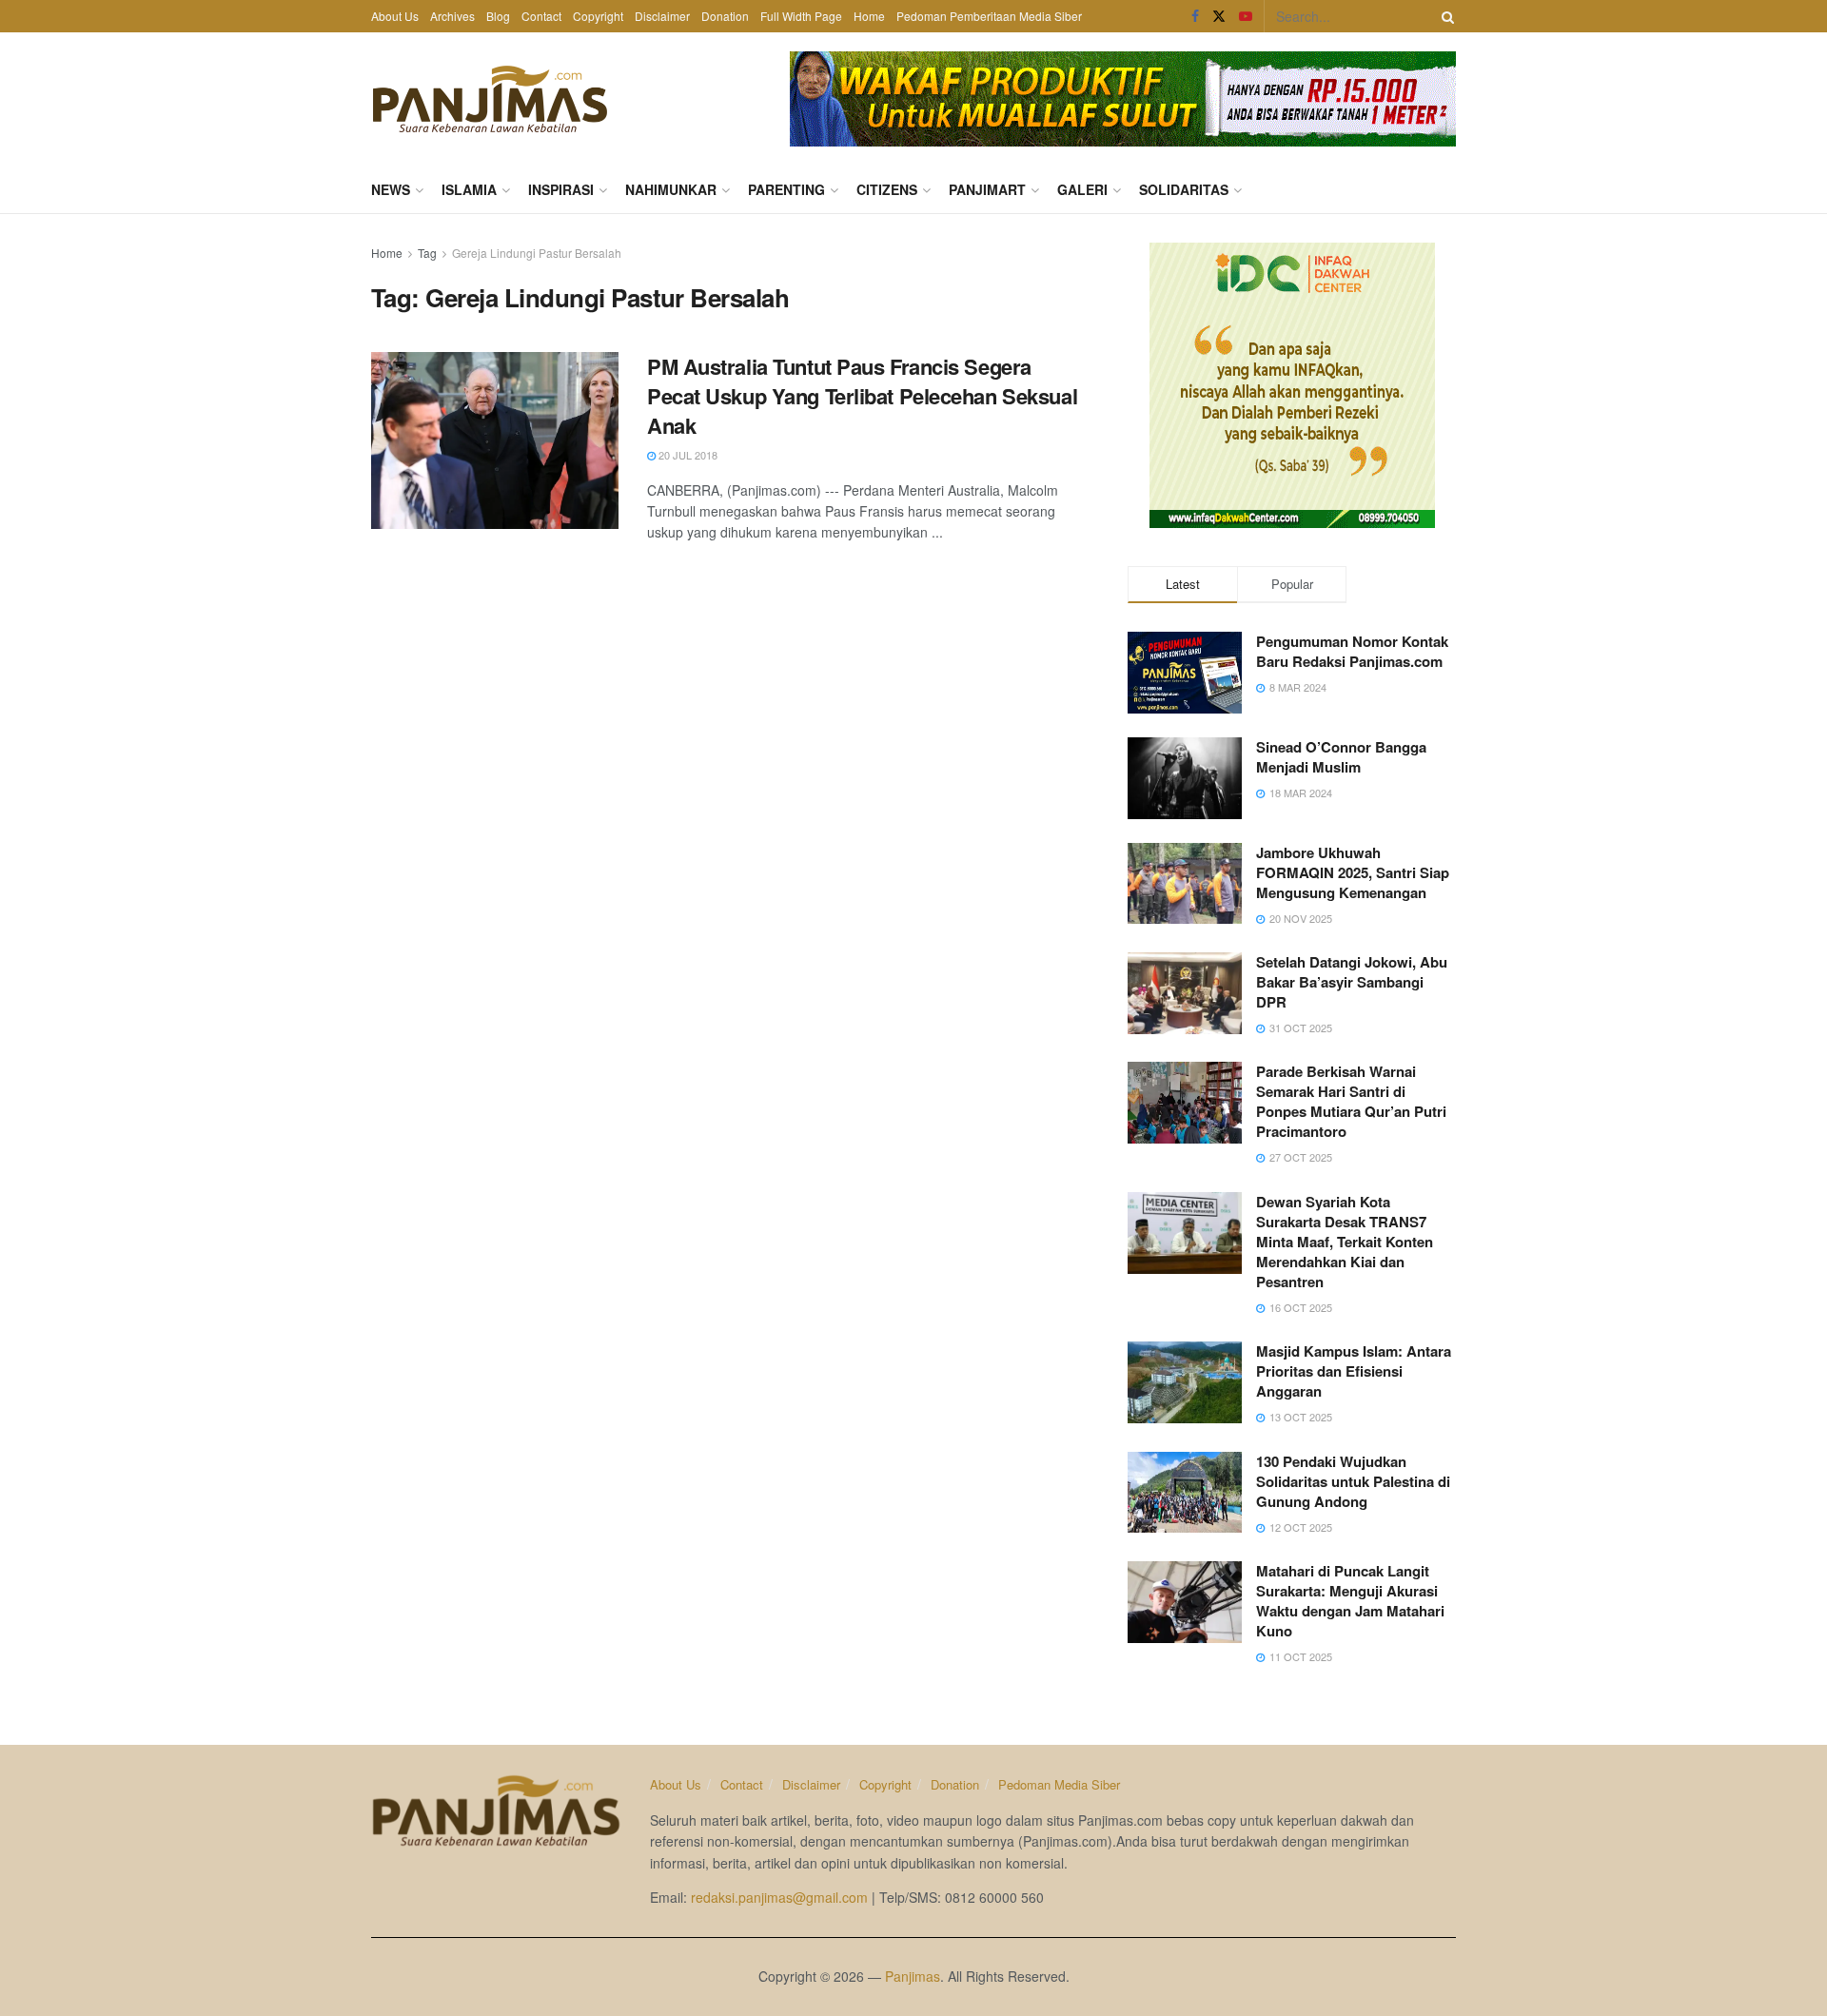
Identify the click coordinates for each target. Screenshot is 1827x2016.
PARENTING (786, 189)
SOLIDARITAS (1184, 189)
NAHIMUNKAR (671, 189)
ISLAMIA (469, 189)
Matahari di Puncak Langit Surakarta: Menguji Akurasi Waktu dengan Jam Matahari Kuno (1350, 1601)
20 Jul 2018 (687, 455)
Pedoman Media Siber (1059, 1784)
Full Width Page (801, 16)
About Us (395, 16)
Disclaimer (662, 16)
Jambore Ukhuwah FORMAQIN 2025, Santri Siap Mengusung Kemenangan (1353, 872)
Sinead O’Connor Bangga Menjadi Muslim (1341, 757)
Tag (427, 253)
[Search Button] (1444, 16)
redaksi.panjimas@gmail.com (779, 1897)
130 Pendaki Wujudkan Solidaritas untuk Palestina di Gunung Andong (1353, 1481)
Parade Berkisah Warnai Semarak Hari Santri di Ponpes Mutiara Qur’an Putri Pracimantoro (1351, 1101)
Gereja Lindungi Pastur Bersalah (537, 253)
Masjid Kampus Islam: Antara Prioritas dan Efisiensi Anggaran (1354, 1371)
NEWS (391, 189)
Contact (541, 16)
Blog (498, 16)
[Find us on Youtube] (1246, 16)
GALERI (1082, 189)
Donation (725, 16)
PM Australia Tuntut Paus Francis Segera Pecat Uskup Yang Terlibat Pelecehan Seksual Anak (862, 396)
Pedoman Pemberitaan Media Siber (989, 16)
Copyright (598, 16)
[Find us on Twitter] (1219, 16)
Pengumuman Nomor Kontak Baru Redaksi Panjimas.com (1352, 651)
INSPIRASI (561, 189)
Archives (452, 16)
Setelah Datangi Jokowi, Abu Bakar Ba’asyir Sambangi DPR (1352, 982)
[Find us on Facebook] (1195, 16)
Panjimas (913, 1976)
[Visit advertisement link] (1123, 99)
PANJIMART (987, 189)
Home (869, 16)
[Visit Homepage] (490, 99)
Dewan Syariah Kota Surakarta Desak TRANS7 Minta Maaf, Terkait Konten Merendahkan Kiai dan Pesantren (1345, 1242)
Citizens (887, 189)
